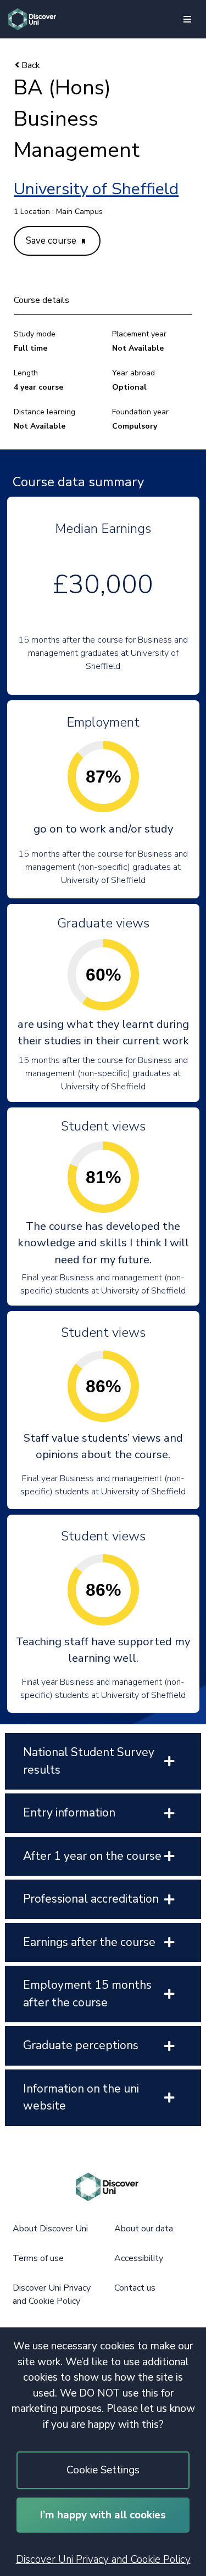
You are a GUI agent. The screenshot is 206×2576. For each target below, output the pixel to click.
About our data (144, 2229)
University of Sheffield (96, 189)
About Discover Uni (50, 2229)
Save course (52, 241)
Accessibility (139, 2258)
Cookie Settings (103, 2470)
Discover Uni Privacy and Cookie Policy (103, 2560)
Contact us (135, 2288)
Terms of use (38, 2258)
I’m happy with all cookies (103, 2515)
